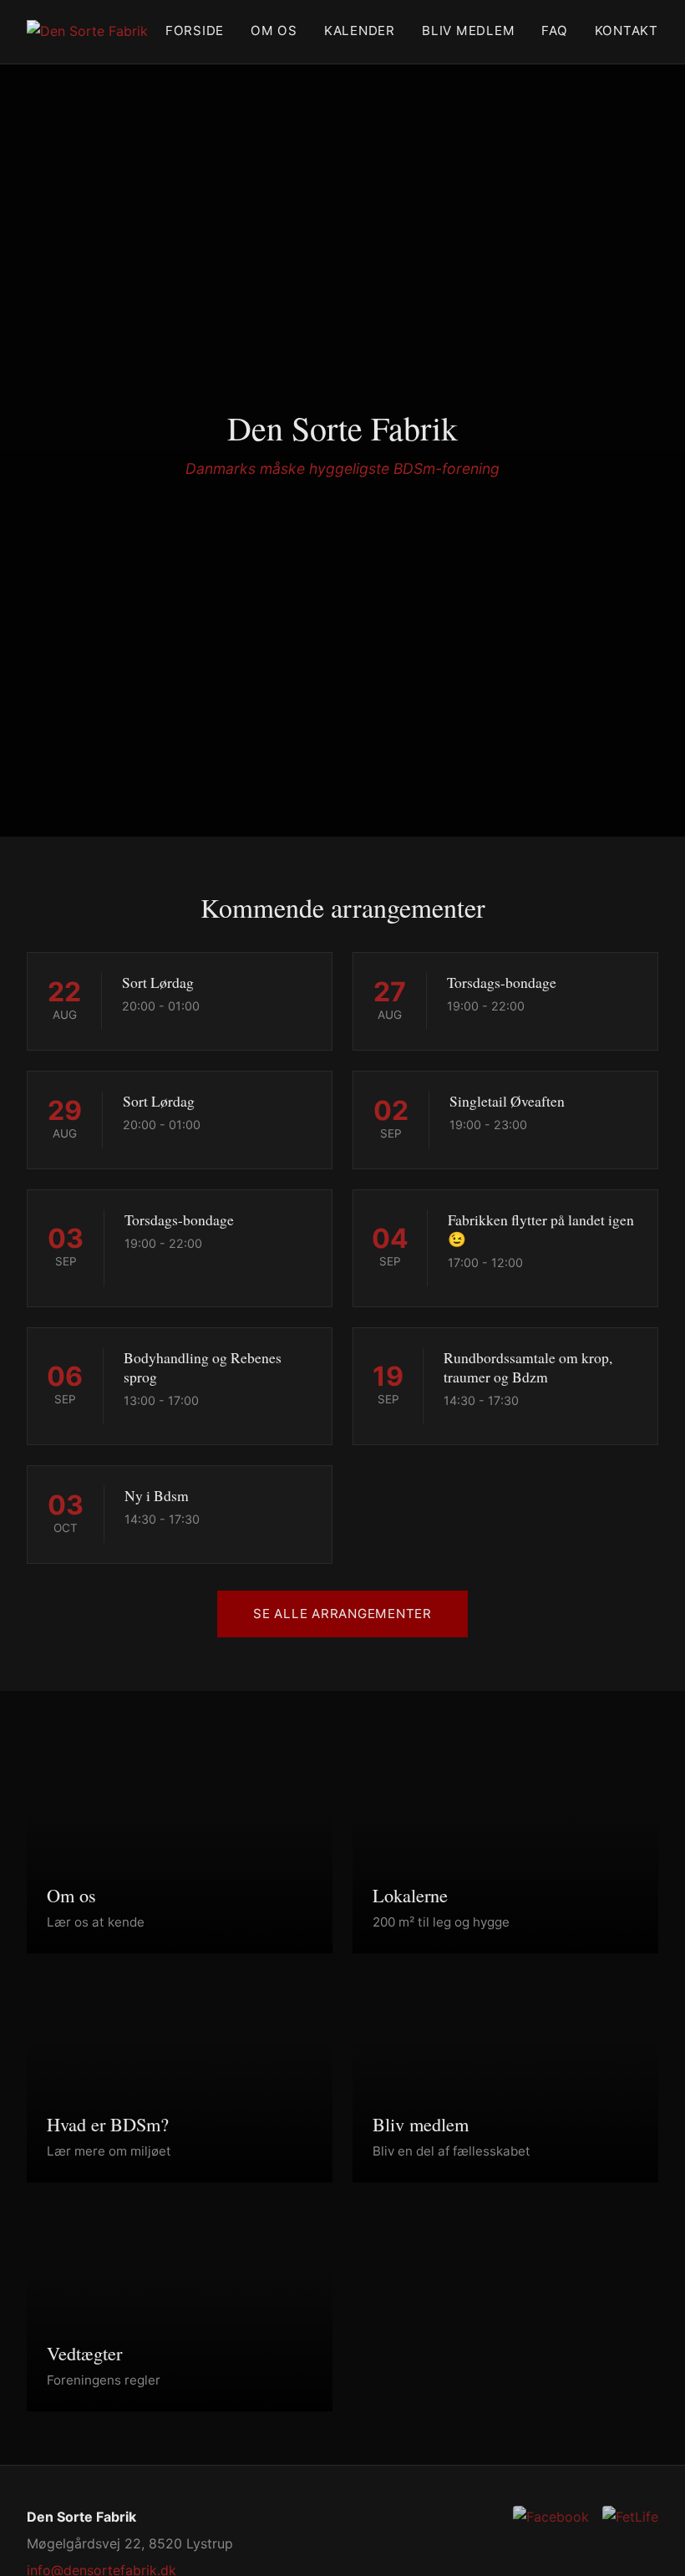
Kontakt (627, 31)
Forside (195, 31)
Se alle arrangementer (342, 1614)
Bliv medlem (468, 31)
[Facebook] (551, 2517)
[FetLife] (630, 2517)
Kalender (360, 31)
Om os (274, 31)
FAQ (554, 31)
